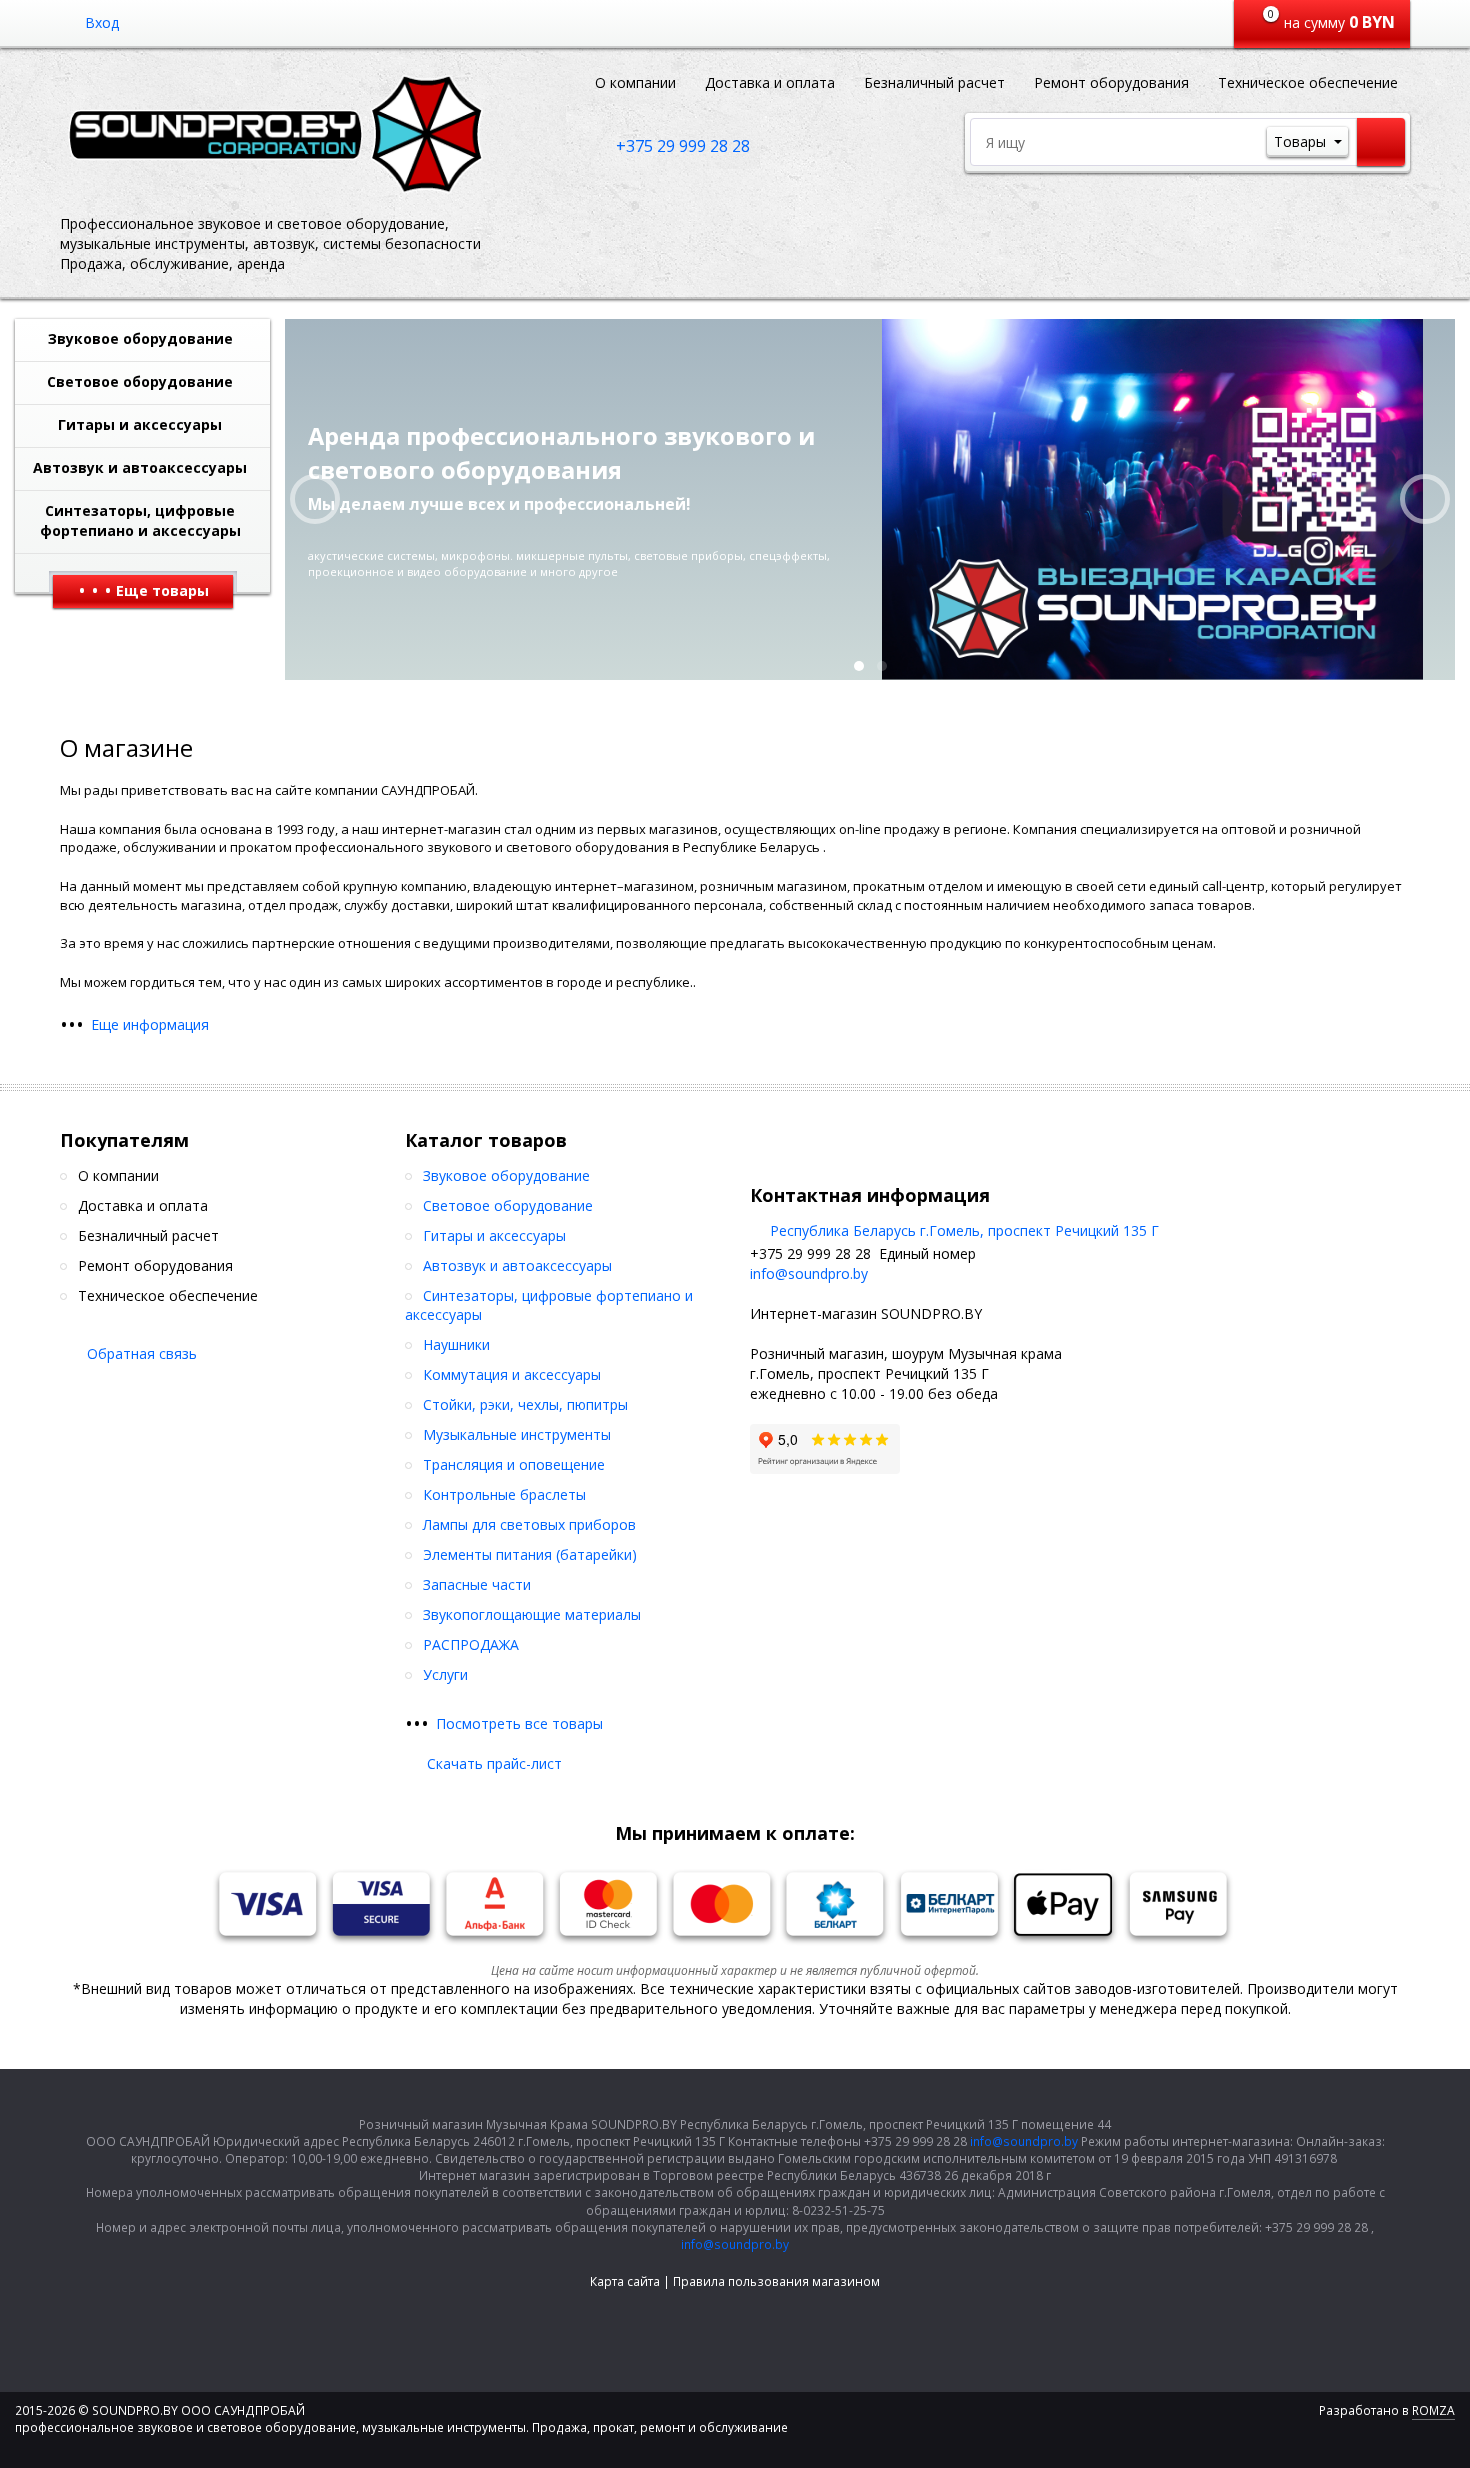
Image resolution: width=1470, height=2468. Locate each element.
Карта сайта (625, 2281)
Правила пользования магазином (776, 2281)
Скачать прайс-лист (494, 1763)
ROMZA (1433, 2410)
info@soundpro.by (809, 1273)
